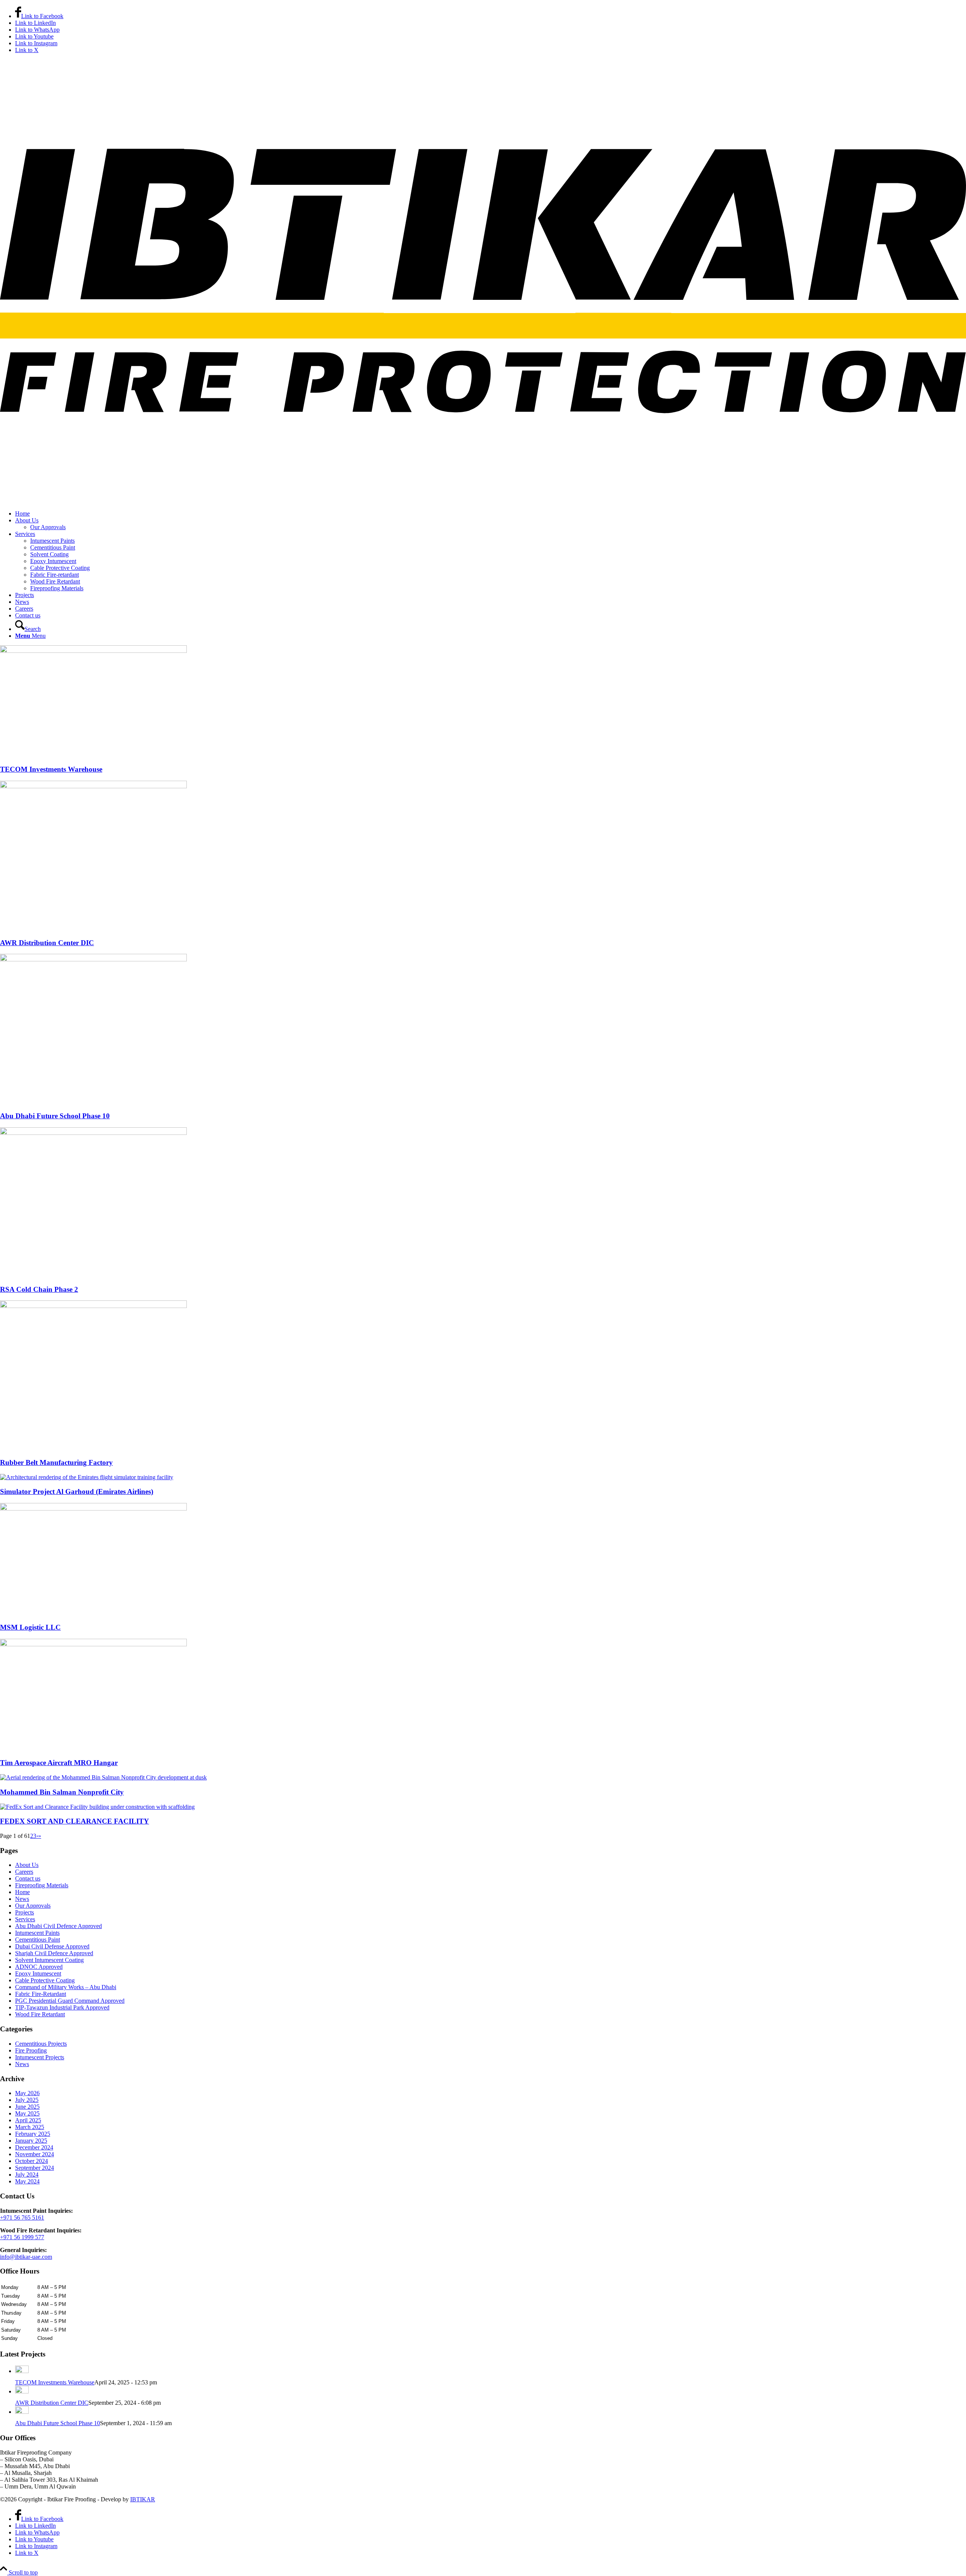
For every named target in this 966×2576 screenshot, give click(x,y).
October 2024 (32, 2161)
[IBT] (483, 501)
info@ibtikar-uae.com (26, 2257)
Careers (24, 1872)
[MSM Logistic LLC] (93, 1508)
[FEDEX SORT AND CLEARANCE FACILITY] (97, 1807)
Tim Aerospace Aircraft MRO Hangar (59, 1763)
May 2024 (27, 2181)
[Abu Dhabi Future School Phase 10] (93, 959)
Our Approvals (33, 1906)
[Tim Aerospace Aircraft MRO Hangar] (93, 1644)
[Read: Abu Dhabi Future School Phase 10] (22, 2412)
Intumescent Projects (40, 2057)
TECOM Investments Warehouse (51, 769)
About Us (27, 1865)
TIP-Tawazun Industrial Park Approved (62, 2007)
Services (25, 1919)
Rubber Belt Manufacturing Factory (56, 1462)
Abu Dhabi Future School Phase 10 (55, 1116)
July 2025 (27, 2100)
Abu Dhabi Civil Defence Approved (58, 1926)
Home (22, 1892)
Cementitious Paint (38, 1940)
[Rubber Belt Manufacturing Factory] (93, 1306)
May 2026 (27, 2093)
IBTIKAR (143, 2499)
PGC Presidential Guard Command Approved (70, 2001)
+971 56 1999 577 (22, 2237)
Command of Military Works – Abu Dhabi (66, 1987)
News (22, 1899)
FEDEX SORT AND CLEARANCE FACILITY (75, 1821)
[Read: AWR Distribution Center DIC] (22, 2391)
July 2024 (27, 2175)
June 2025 (27, 2107)
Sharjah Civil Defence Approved (54, 1953)
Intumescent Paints (37, 1933)
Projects (25, 1912)
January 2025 (31, 2141)
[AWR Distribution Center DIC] (93, 786)
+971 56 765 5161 (22, 2218)
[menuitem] (491, 514)
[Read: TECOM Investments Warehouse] (22, 2371)
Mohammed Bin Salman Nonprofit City (62, 1792)
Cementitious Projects (41, 2044)
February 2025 (33, 2134)
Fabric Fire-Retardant (41, 1994)
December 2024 (34, 2147)
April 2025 (28, 2120)
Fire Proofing (31, 2050)
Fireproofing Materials (42, 1885)
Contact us (28, 1878)
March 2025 (30, 2127)
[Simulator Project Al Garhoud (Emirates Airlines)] (87, 1477)
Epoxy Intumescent (38, 1973)
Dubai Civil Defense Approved (52, 1946)
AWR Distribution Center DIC (47, 943)
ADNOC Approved (39, 1967)
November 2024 (35, 2154)
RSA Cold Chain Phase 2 (39, 1289)
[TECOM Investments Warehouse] (93, 651)
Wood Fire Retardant (40, 2014)
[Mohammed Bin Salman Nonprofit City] (103, 1777)
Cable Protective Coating (45, 1980)
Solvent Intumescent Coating (49, 1960)
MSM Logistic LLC (30, 1627)
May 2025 (27, 2113)
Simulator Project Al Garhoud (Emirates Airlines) (77, 1491)
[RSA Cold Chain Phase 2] (93, 1133)
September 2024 (35, 2168)
